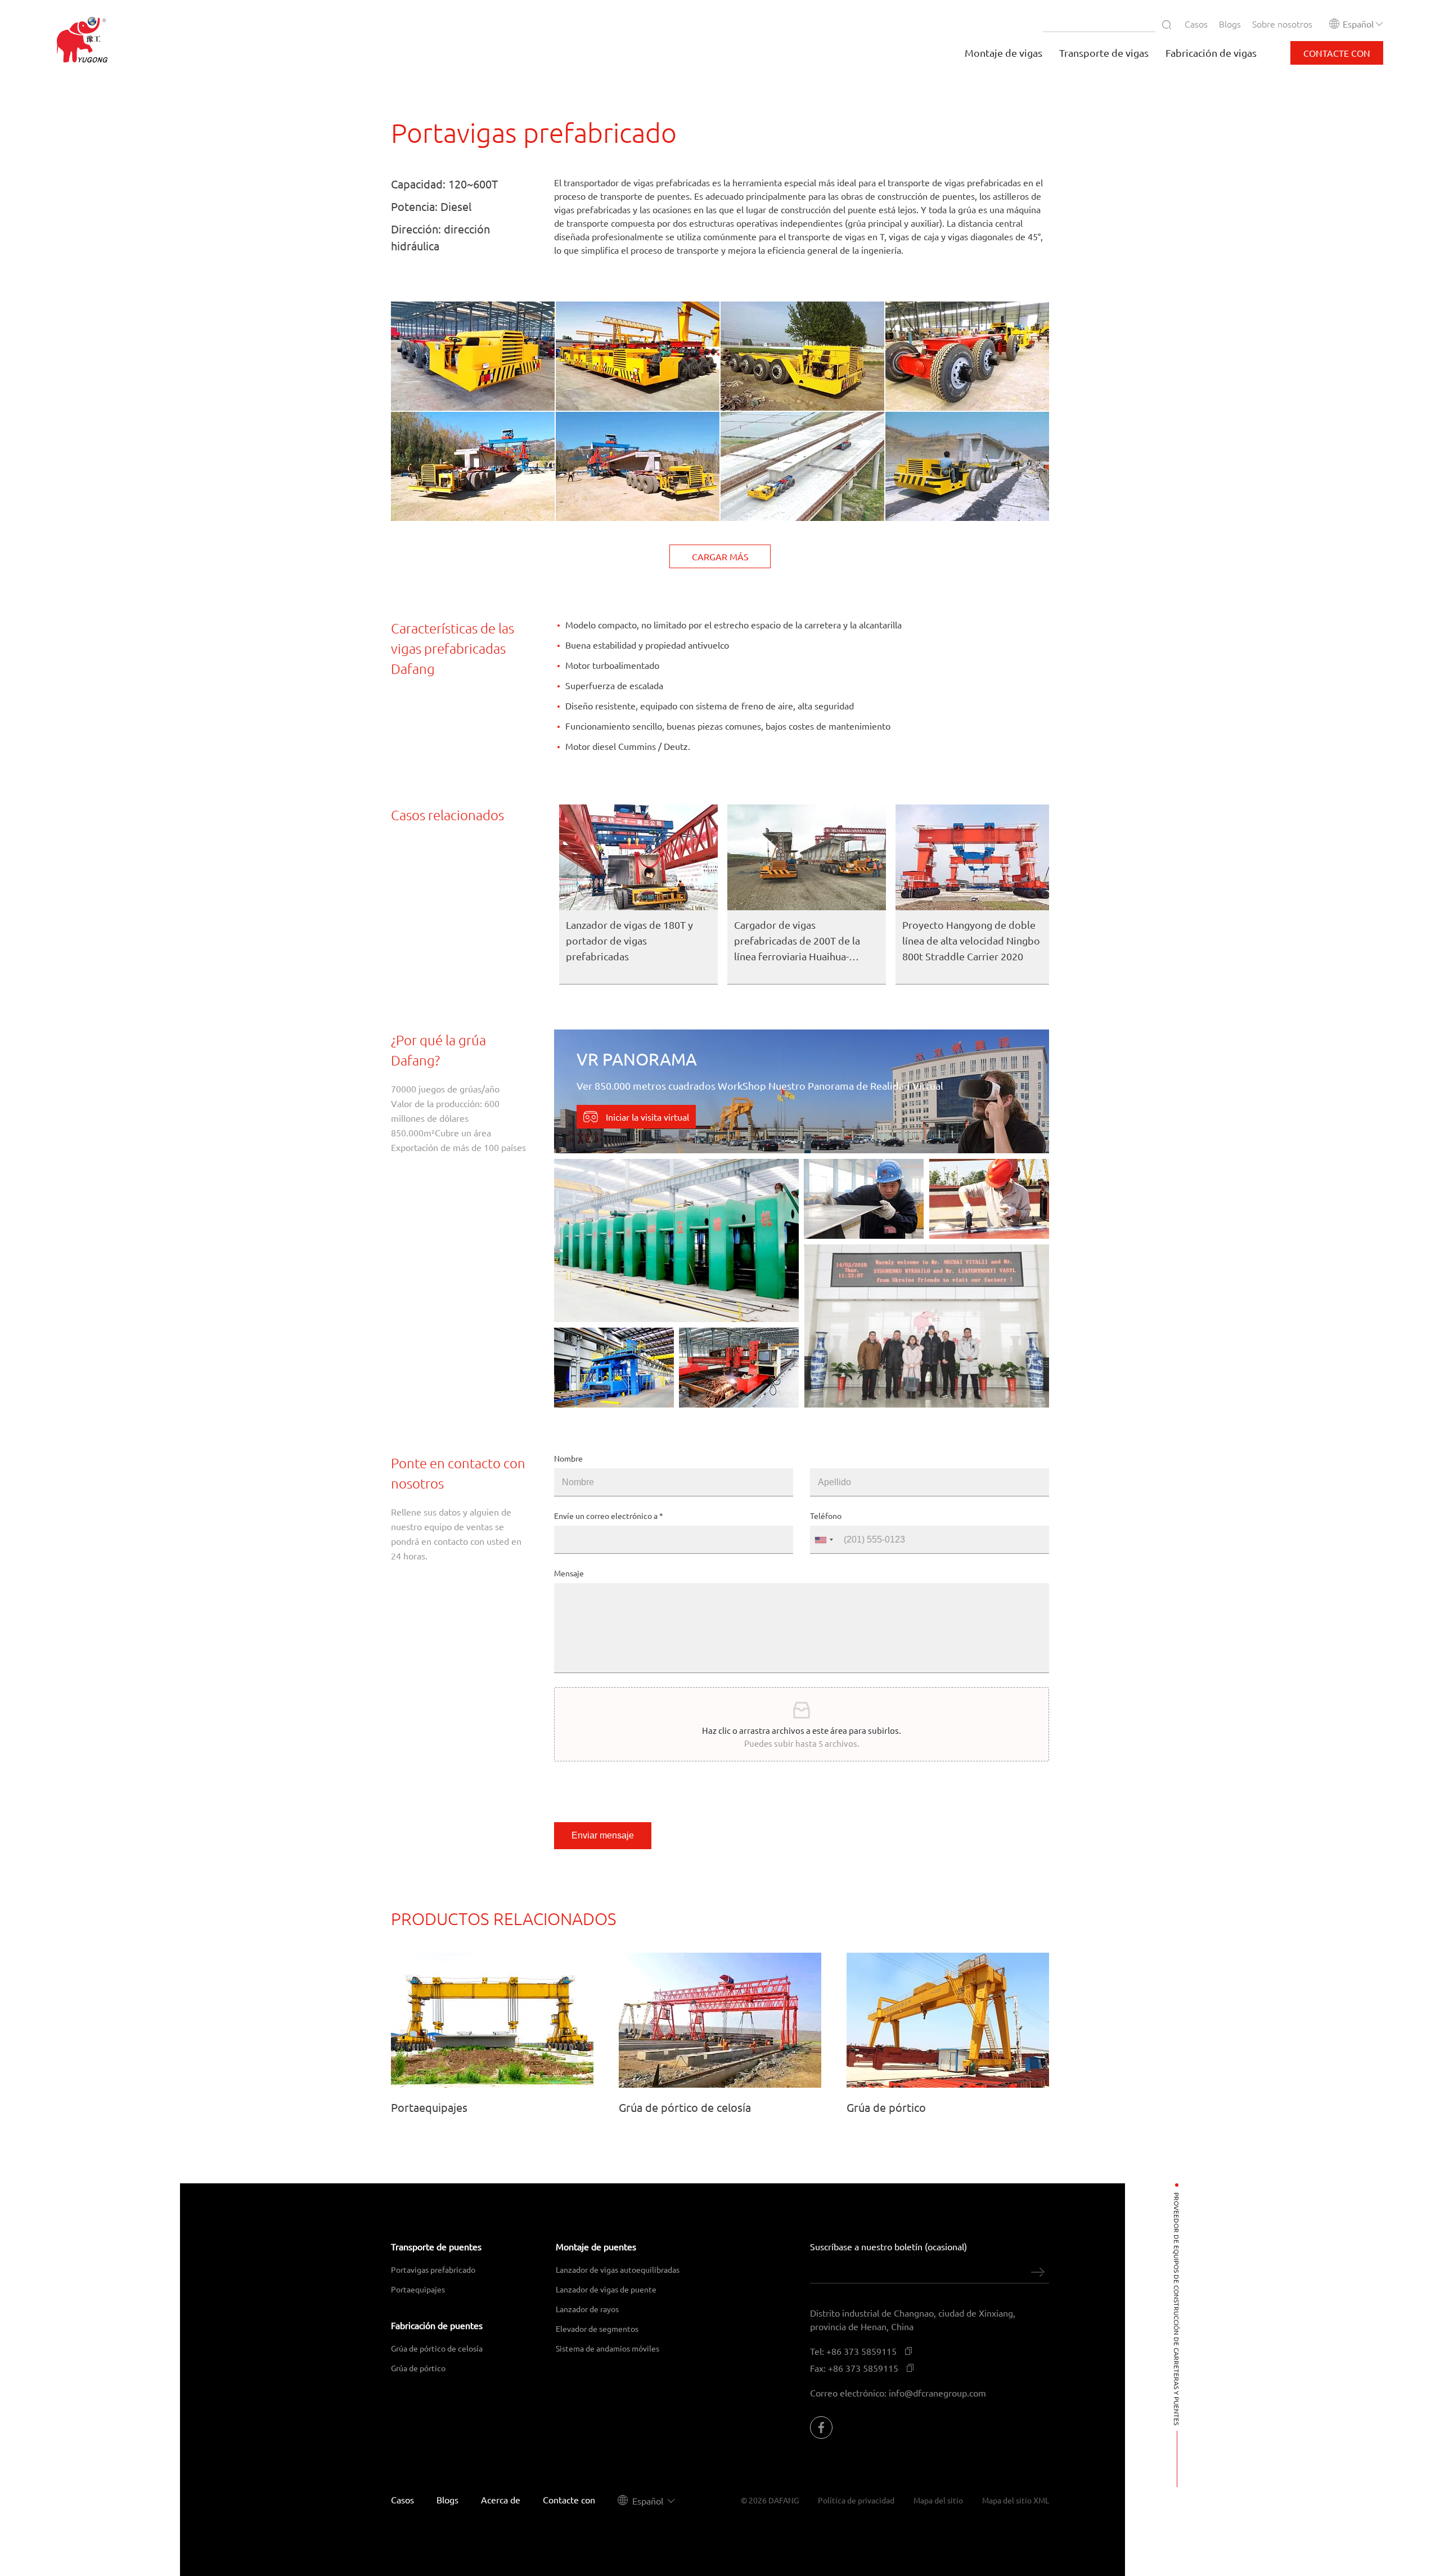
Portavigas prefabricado (433, 2269)
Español (1358, 24)
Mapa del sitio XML (1016, 2500)
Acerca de (501, 2499)
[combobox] (823, 1540)
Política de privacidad (856, 2500)
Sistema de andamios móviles (607, 2348)
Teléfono (826, 1516)
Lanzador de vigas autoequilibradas (618, 2269)
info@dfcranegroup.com (937, 2393)
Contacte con (569, 2499)
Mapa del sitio (938, 2500)
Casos (1196, 24)
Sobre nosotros (1282, 24)
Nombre (568, 1458)
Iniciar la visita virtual (646, 1117)
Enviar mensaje (603, 1835)
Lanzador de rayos (587, 2309)
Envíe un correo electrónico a (609, 1516)
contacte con (1337, 53)
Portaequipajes (418, 2289)
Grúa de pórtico (418, 2368)
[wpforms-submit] (1038, 2272)
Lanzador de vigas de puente (606, 2289)
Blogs (1230, 24)
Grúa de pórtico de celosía (437, 2348)
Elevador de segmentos (597, 2328)
